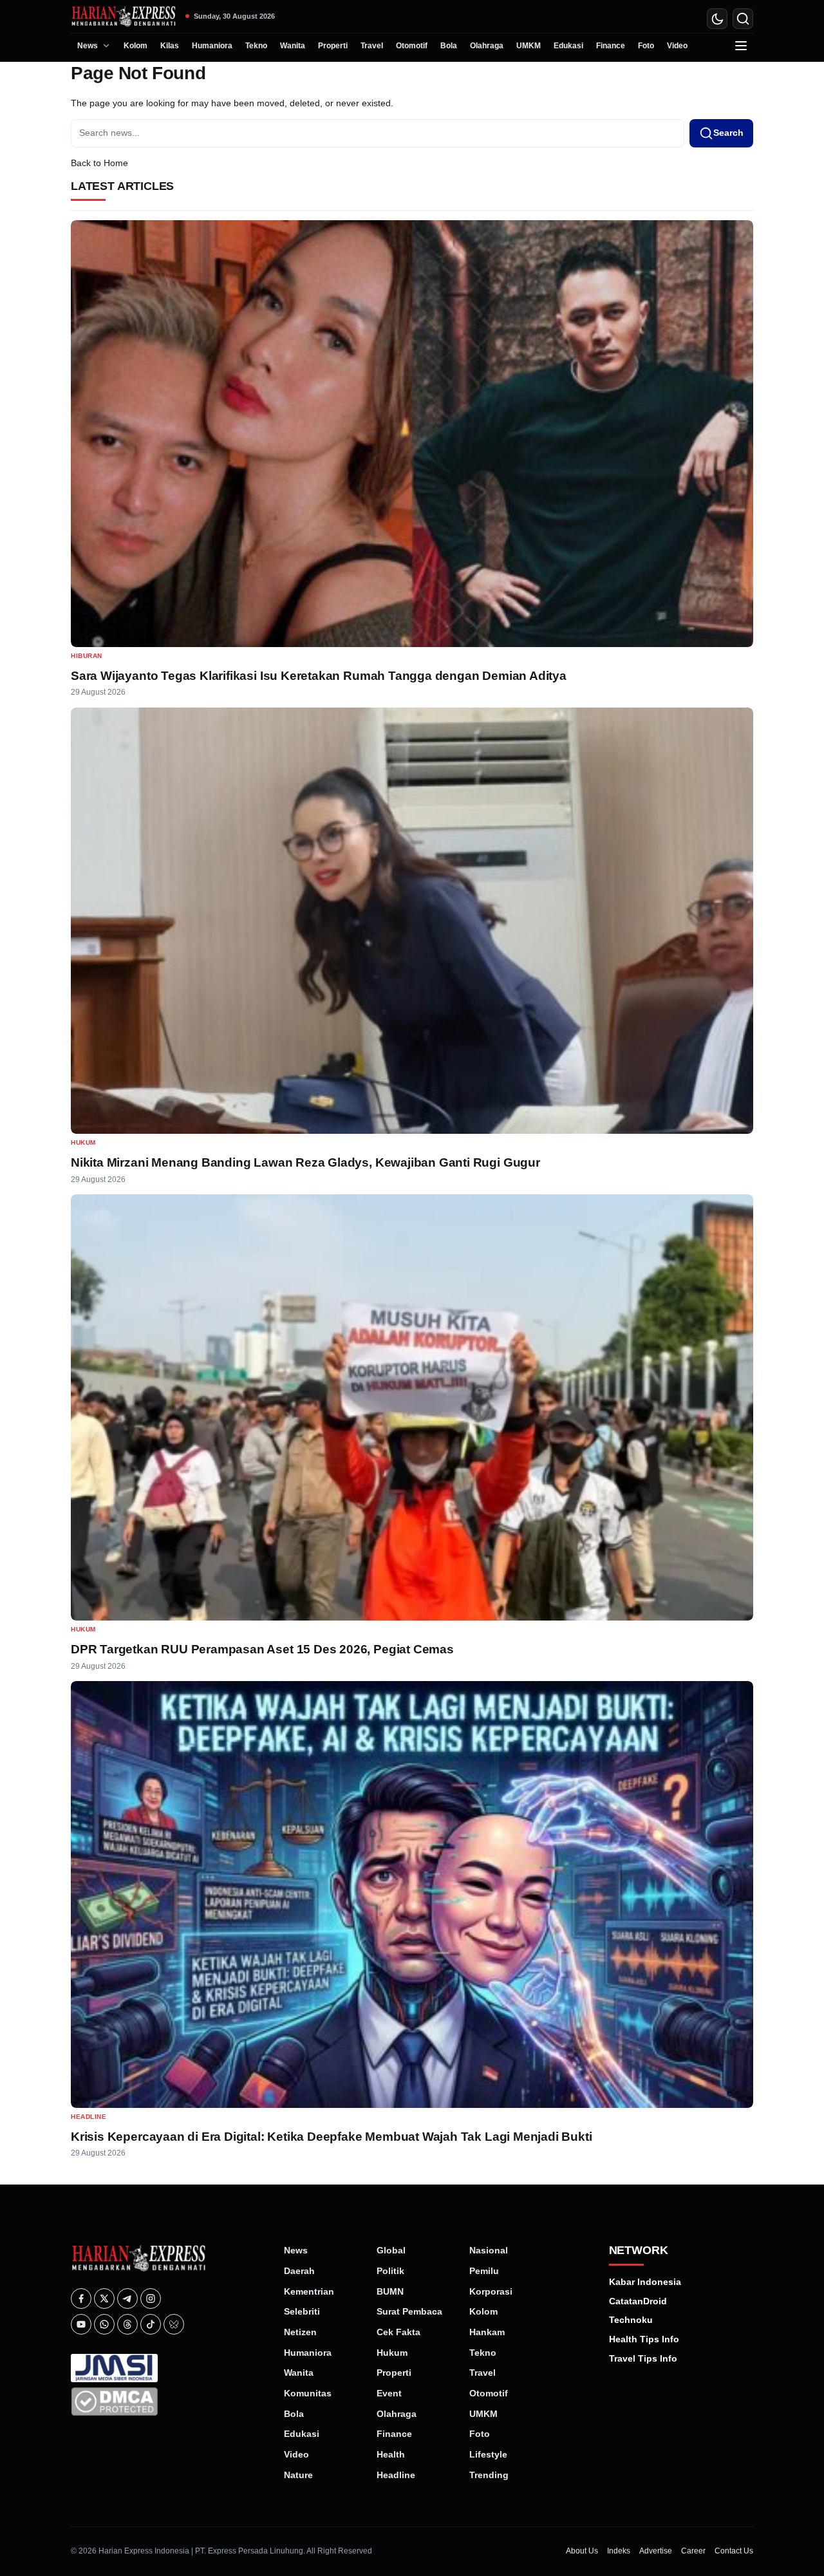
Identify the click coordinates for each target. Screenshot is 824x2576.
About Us (582, 2551)
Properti (333, 46)
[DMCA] (168, 2402)
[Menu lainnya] (741, 46)
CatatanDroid (638, 2301)
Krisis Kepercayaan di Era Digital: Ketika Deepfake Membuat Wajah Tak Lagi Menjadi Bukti (331, 2137)
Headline (89, 2117)
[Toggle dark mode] (717, 19)
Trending (489, 2475)
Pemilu (484, 2271)
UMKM (529, 46)
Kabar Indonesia (645, 2282)
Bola (449, 46)
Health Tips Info (644, 2339)
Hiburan (87, 656)
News (88, 46)
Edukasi (568, 46)
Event (389, 2393)
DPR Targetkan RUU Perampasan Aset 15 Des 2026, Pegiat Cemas (262, 1649)
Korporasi (491, 2291)
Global (391, 2250)
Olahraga (487, 46)
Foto (646, 46)
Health (391, 2454)
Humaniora (212, 46)
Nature (298, 2475)
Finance (611, 46)
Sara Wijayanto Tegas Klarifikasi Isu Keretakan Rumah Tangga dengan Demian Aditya (319, 676)
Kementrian (309, 2291)
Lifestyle (488, 2454)
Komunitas (308, 2393)
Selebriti (302, 2311)
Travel (372, 46)
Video (677, 46)
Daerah (299, 2271)
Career (693, 2551)
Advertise (656, 2551)
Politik (390, 2271)
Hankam (487, 2332)
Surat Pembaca (409, 2311)
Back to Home (99, 163)
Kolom (136, 46)
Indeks (619, 2551)
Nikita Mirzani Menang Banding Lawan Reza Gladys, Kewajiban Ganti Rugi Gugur (305, 1162)
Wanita (293, 46)
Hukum (83, 1142)
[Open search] (743, 19)
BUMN (390, 2291)
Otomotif (412, 46)
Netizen (300, 2332)
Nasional (489, 2250)
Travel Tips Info (643, 2358)
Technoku (631, 2320)
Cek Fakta (398, 2332)
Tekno (256, 46)
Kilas (170, 46)
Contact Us (734, 2551)
